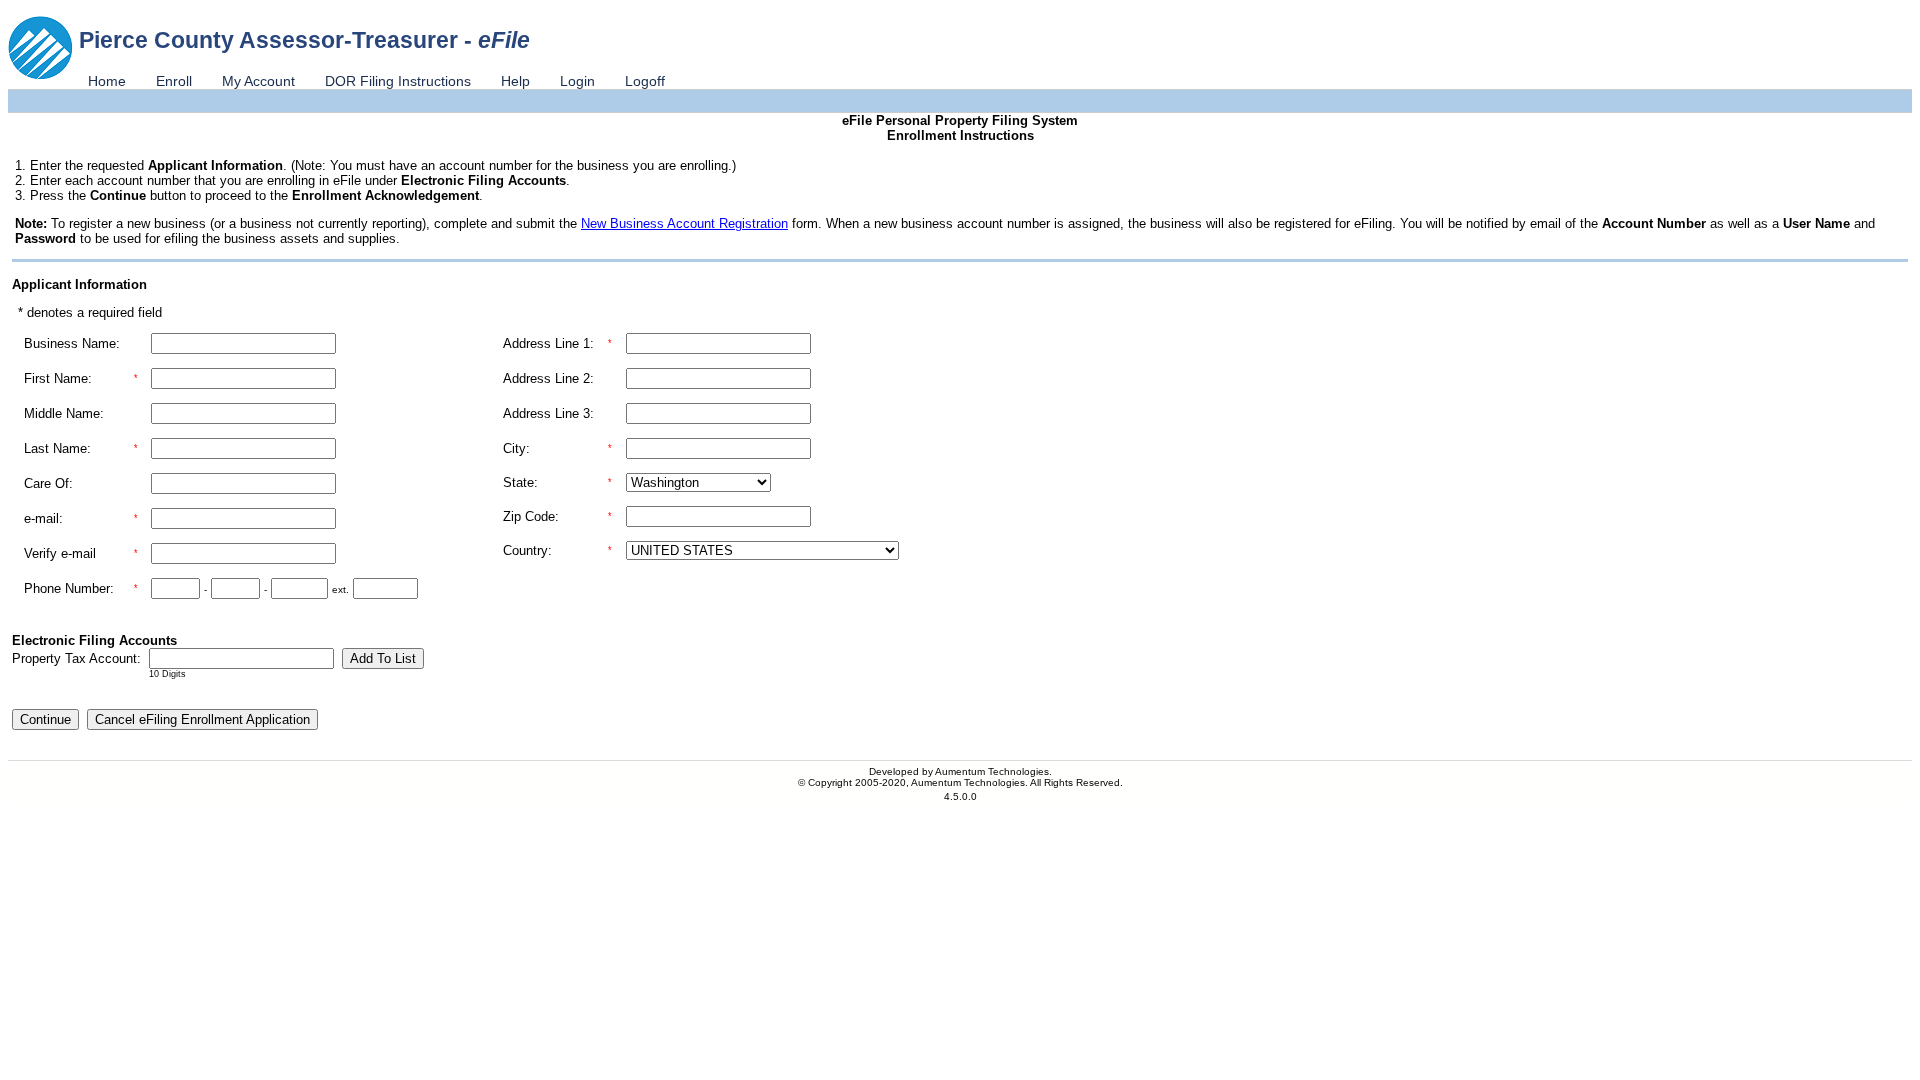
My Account (258, 81)
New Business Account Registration (684, 223)
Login (577, 81)
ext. (340, 589)
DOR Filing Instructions (398, 81)
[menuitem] (107, 81)
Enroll (174, 81)
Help (515, 81)
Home (107, 81)
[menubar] (376, 81)
